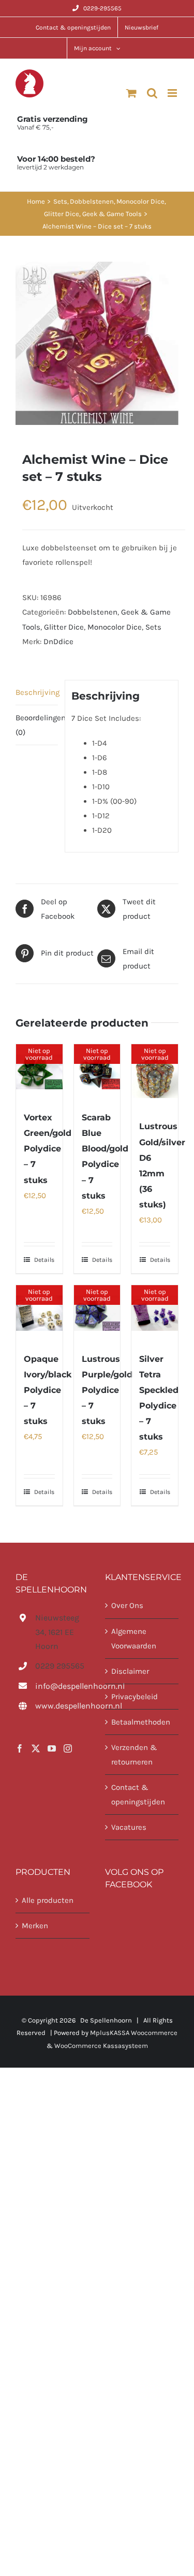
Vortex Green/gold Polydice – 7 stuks (48, 1149)
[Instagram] (68, 1748)
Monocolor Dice (115, 627)
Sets (153, 627)
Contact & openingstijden (138, 1795)
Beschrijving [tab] (37, 692)
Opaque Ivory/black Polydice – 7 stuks (48, 1390)
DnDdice (58, 642)
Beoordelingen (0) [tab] (37, 725)
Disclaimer (130, 1671)
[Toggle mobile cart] (131, 93)
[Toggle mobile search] (152, 93)
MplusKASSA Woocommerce (134, 2033)
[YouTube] (52, 1748)
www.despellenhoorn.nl (62, 1706)
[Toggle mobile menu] (173, 93)
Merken (35, 1926)
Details (44, 1260)
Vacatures (129, 1827)
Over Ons (127, 1605)
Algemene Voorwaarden (134, 1639)
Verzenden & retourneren (134, 1755)
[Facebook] (20, 1748)
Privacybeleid (135, 1697)
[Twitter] (36, 1748)
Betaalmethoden (141, 1722)
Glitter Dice (64, 627)
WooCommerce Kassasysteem (101, 2046)
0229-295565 (102, 8)
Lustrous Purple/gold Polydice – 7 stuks (107, 1390)
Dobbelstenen (93, 612)
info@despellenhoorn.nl (62, 1686)
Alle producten (48, 1900)
